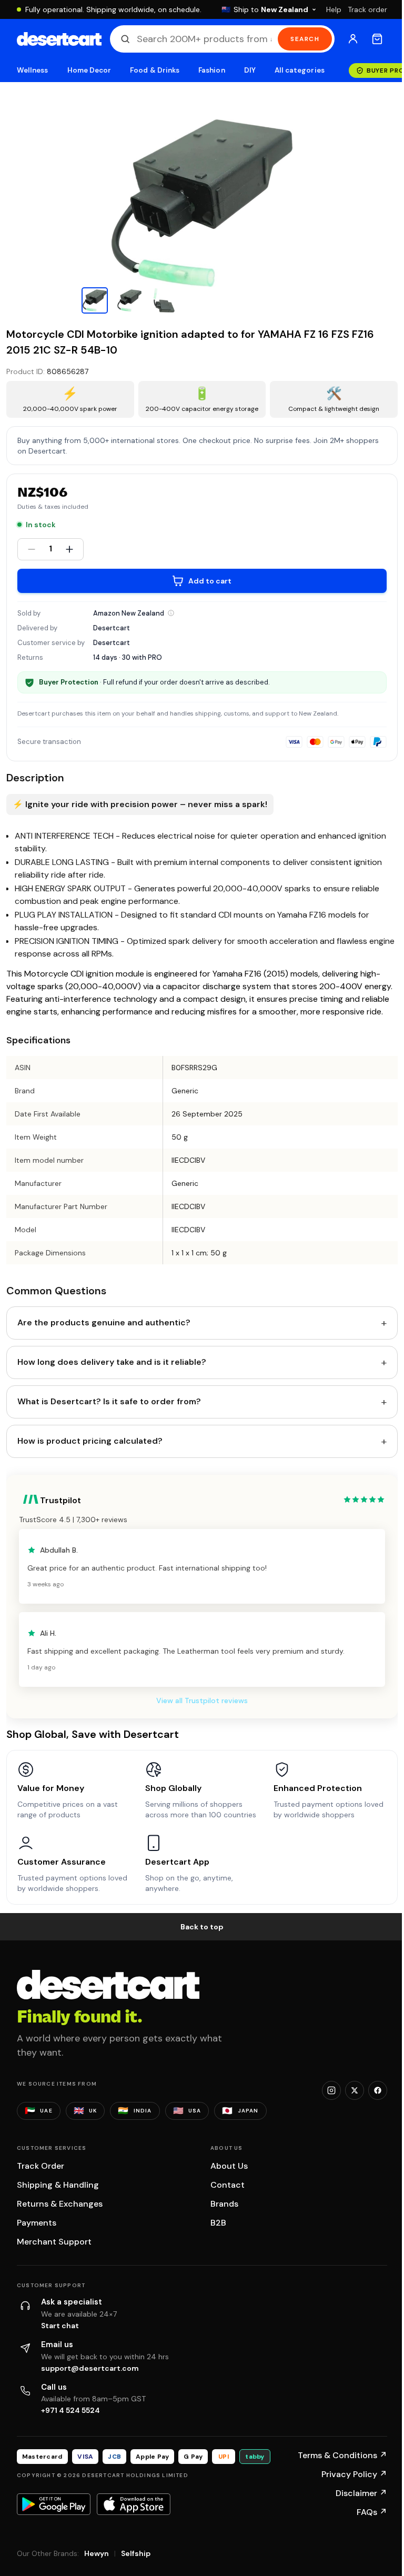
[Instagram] (331, 2090)
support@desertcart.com (90, 2368)
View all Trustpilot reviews (202, 1700)
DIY (250, 70)
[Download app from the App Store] (134, 2504)
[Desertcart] (59, 39)
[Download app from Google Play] (54, 2504)
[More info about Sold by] (171, 613)
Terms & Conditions (342, 2455)
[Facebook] (378, 2090)
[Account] (353, 39)
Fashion (211, 70)
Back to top (202, 1927)
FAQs (372, 2512)
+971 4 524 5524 (70, 2410)
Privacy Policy (354, 2474)
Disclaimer (361, 2493)
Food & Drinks (155, 70)
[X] (355, 2090)
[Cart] (377, 39)
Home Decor (89, 70)
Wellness (33, 70)
